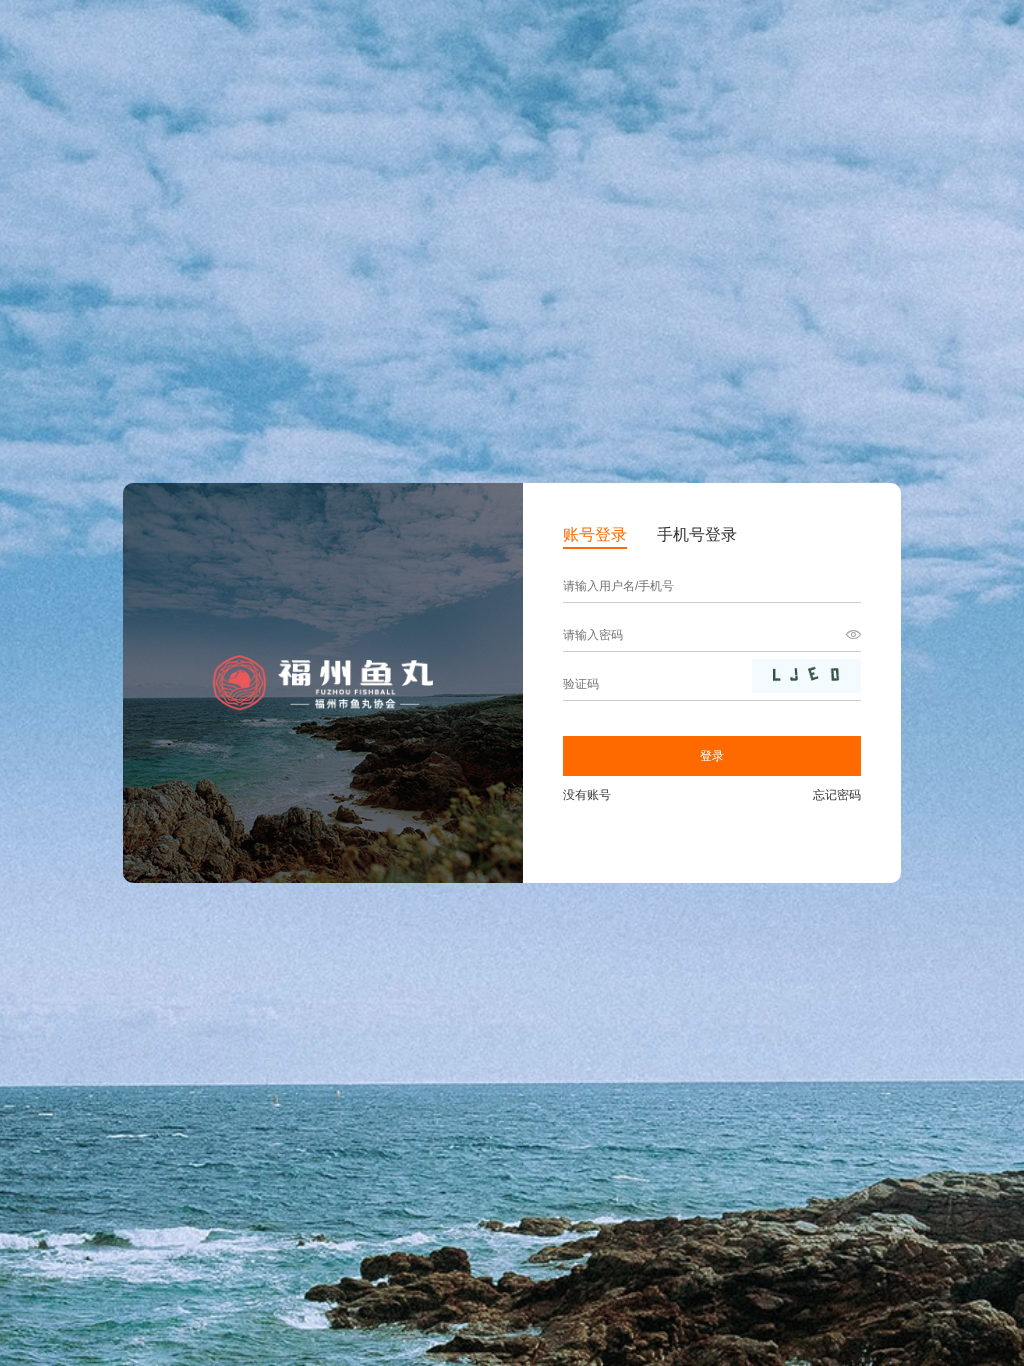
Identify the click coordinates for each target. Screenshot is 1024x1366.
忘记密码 (837, 795)
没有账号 (587, 795)
